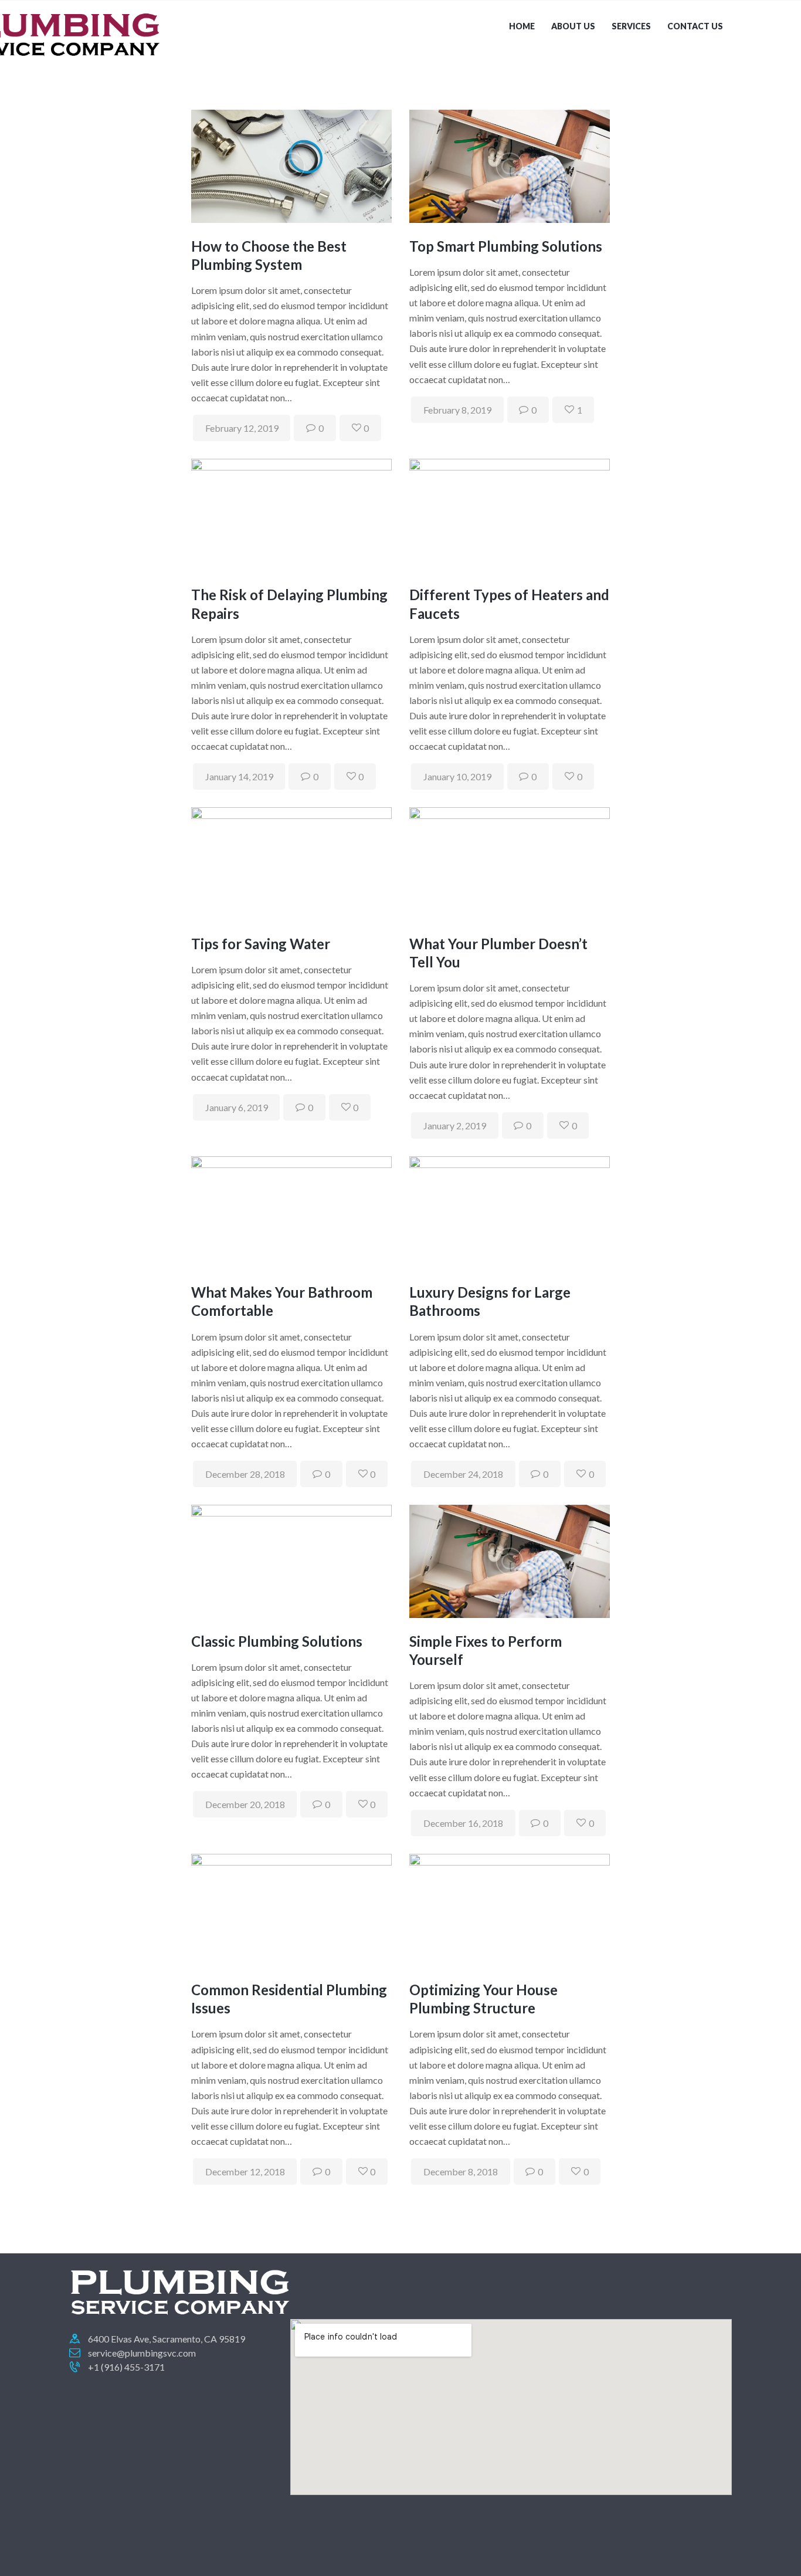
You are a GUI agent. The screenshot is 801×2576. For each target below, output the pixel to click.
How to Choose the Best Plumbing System (269, 255)
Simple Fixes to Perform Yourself (486, 1650)
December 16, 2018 (463, 1823)
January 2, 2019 (455, 1125)
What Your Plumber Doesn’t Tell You (498, 953)
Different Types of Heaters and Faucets (509, 604)
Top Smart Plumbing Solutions (506, 246)
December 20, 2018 (245, 1804)
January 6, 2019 (237, 1107)
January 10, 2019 (457, 776)
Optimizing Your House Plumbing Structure (483, 1999)
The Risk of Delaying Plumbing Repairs (289, 604)
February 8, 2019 (457, 410)
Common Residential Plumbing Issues (289, 1999)
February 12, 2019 (242, 428)
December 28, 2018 (245, 1474)
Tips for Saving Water (261, 944)
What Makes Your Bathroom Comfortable (282, 1301)
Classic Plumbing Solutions (277, 1641)
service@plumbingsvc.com (142, 2353)
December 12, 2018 (245, 2172)
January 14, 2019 (239, 776)
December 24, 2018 (463, 1474)
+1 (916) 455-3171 (126, 2367)
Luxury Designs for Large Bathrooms (490, 1301)
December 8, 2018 (461, 2172)
